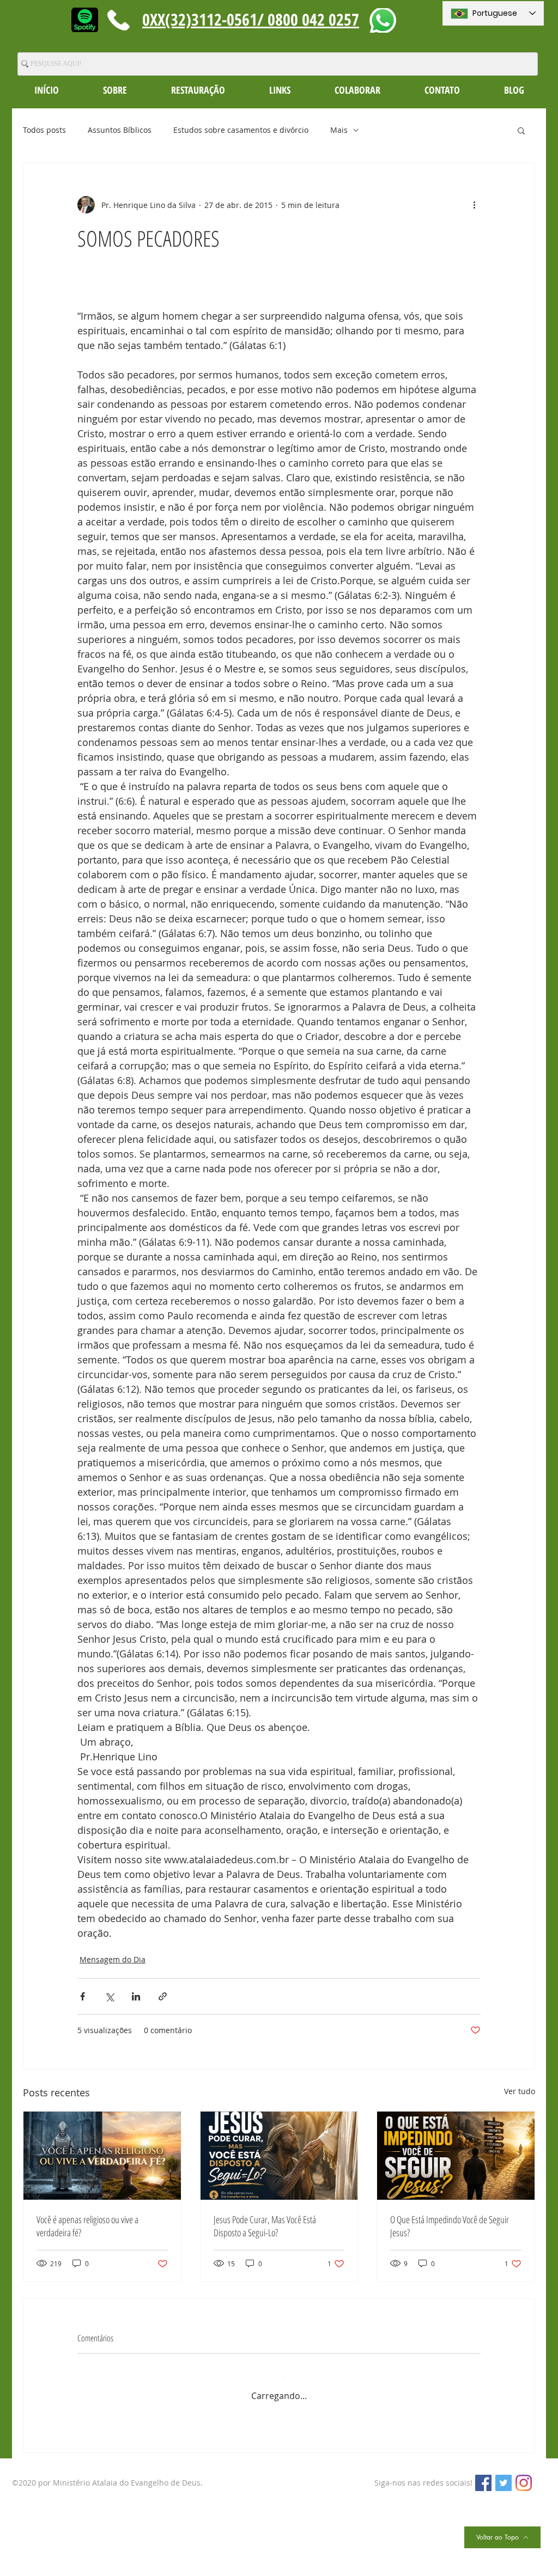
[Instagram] (524, 2473)
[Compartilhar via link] (163, 1996)
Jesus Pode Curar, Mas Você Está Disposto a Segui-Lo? (265, 2226)
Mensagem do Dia (113, 1959)
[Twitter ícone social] (504, 2473)
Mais (339, 130)
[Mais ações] (474, 205)
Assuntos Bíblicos (120, 130)
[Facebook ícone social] (483, 2473)
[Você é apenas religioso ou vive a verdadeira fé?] (102, 2156)
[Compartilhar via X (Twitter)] (109, 1996)
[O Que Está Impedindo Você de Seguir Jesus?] (456, 2156)
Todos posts (44, 130)
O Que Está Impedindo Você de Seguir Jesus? (450, 2226)
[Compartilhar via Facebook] (83, 1996)
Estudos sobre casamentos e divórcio (241, 130)
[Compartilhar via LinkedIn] (136, 1996)
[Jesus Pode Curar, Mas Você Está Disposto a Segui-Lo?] (279, 2156)
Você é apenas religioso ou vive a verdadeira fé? (87, 2226)
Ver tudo (520, 2091)
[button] (115, 90)
